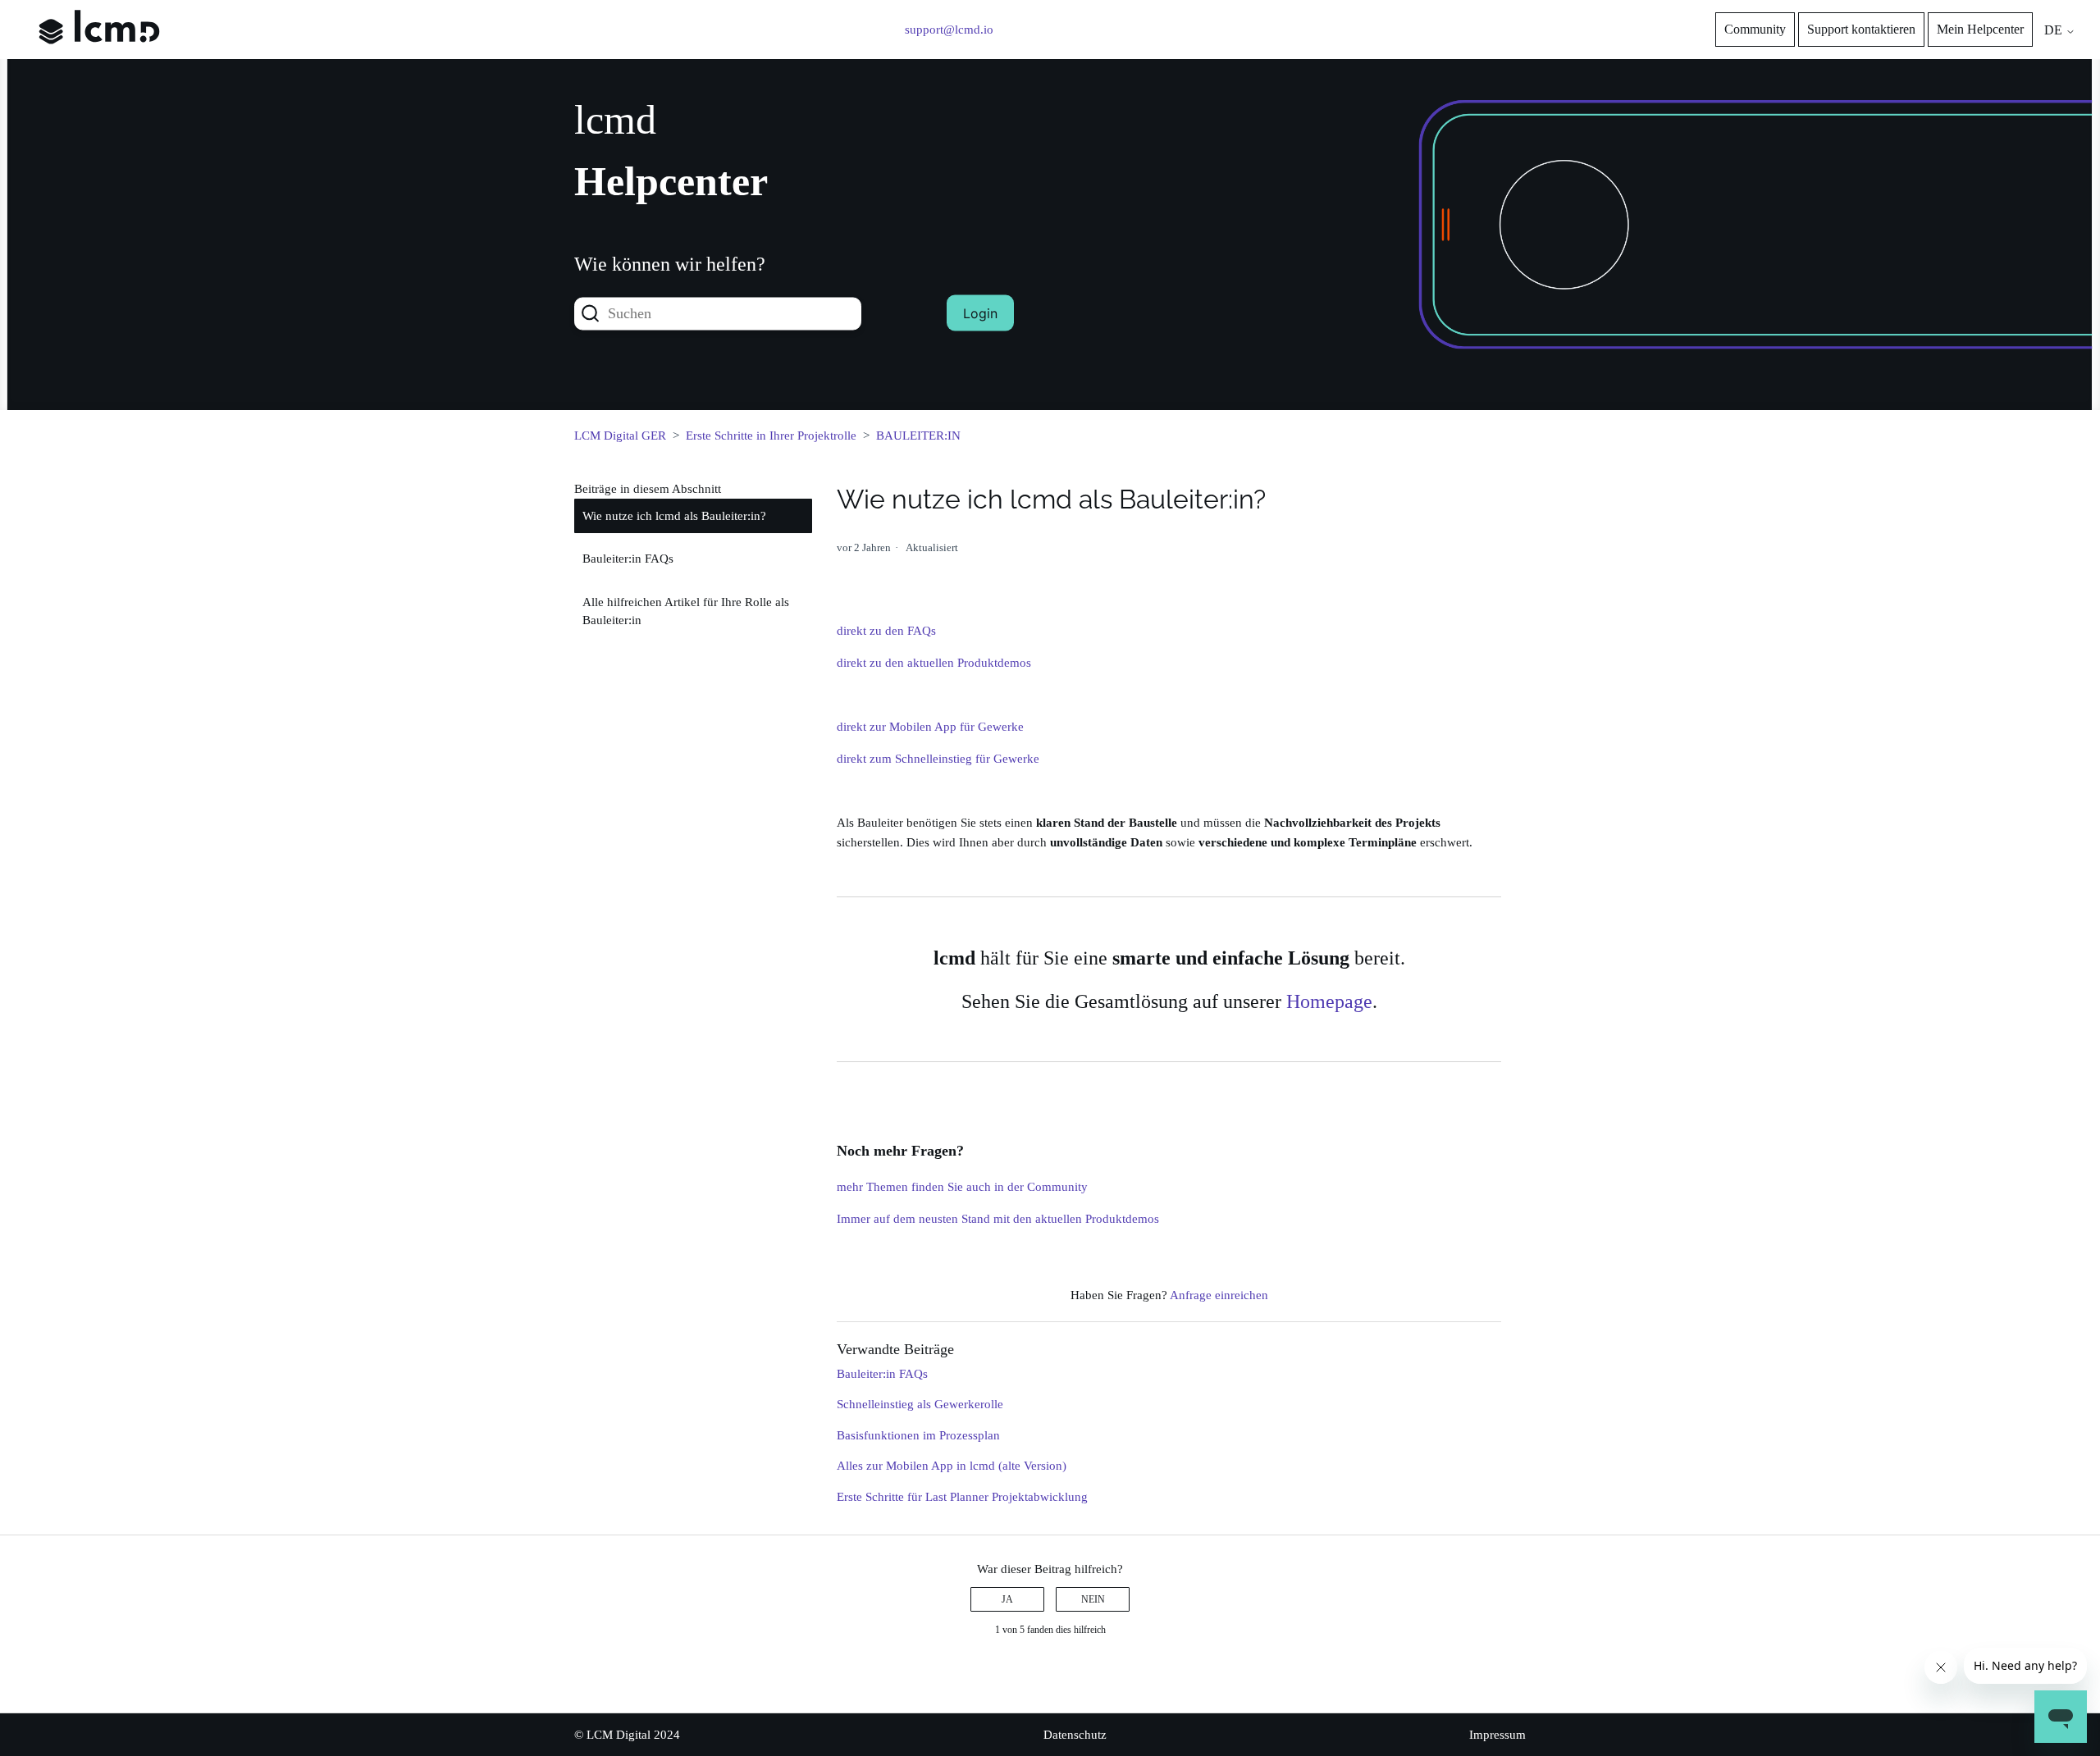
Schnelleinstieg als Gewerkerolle (920, 1404)
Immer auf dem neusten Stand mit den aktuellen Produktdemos (998, 1219)
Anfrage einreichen (1219, 1295)
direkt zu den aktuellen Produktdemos (934, 663)
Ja (1007, 1599)
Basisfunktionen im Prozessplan (918, 1435)
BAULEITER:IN (918, 436)
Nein (1093, 1599)
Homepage (1329, 1001)
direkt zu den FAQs (886, 631)
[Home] (99, 56)
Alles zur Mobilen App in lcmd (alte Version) (952, 1466)
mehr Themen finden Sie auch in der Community (962, 1187)
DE (2055, 30)
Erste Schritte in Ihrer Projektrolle (771, 436)
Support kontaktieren (1861, 29)
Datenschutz (1075, 1735)
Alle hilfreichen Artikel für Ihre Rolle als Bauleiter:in (686, 611)
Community (1755, 29)
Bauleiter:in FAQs (628, 559)
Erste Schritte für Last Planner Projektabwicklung (962, 1497)
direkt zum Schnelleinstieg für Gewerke (938, 759)
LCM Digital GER (620, 436)
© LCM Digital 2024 (627, 1735)
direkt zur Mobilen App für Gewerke (932, 727)
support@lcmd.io (949, 30)
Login (980, 313)
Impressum (1497, 1735)
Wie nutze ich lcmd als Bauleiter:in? (674, 516)
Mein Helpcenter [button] (1980, 29)
